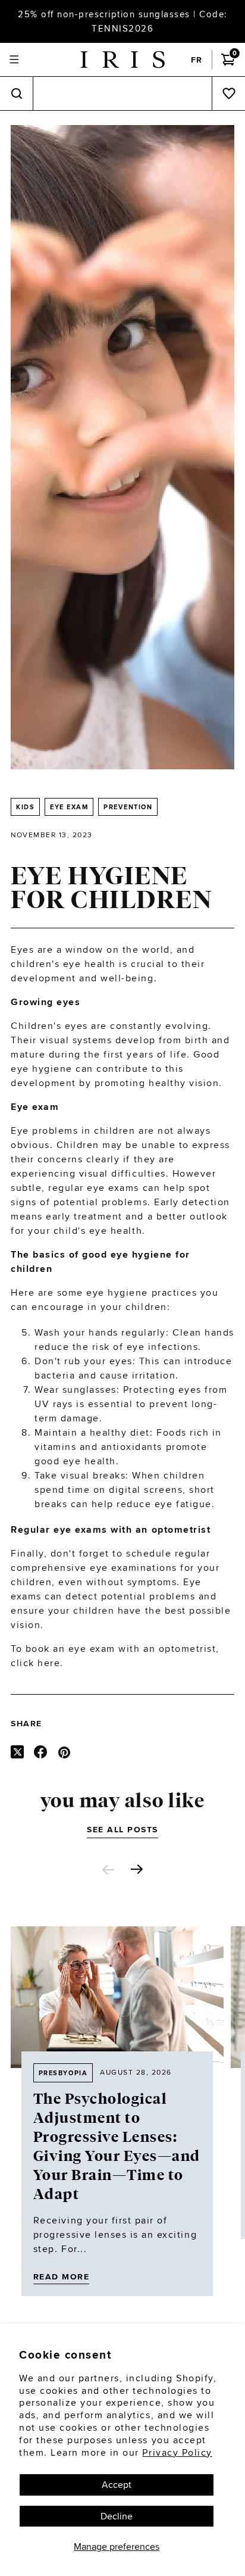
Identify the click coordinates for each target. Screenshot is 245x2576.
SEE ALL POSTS (122, 1829)
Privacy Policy (177, 2452)
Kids (25, 807)
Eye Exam (69, 807)
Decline (117, 2516)
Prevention (128, 807)
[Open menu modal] (14, 60)
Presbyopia (63, 2073)
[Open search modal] (16, 94)
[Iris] (122, 60)
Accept (117, 2485)
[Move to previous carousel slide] (108, 1870)
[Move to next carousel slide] (137, 1869)
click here (35, 1663)
